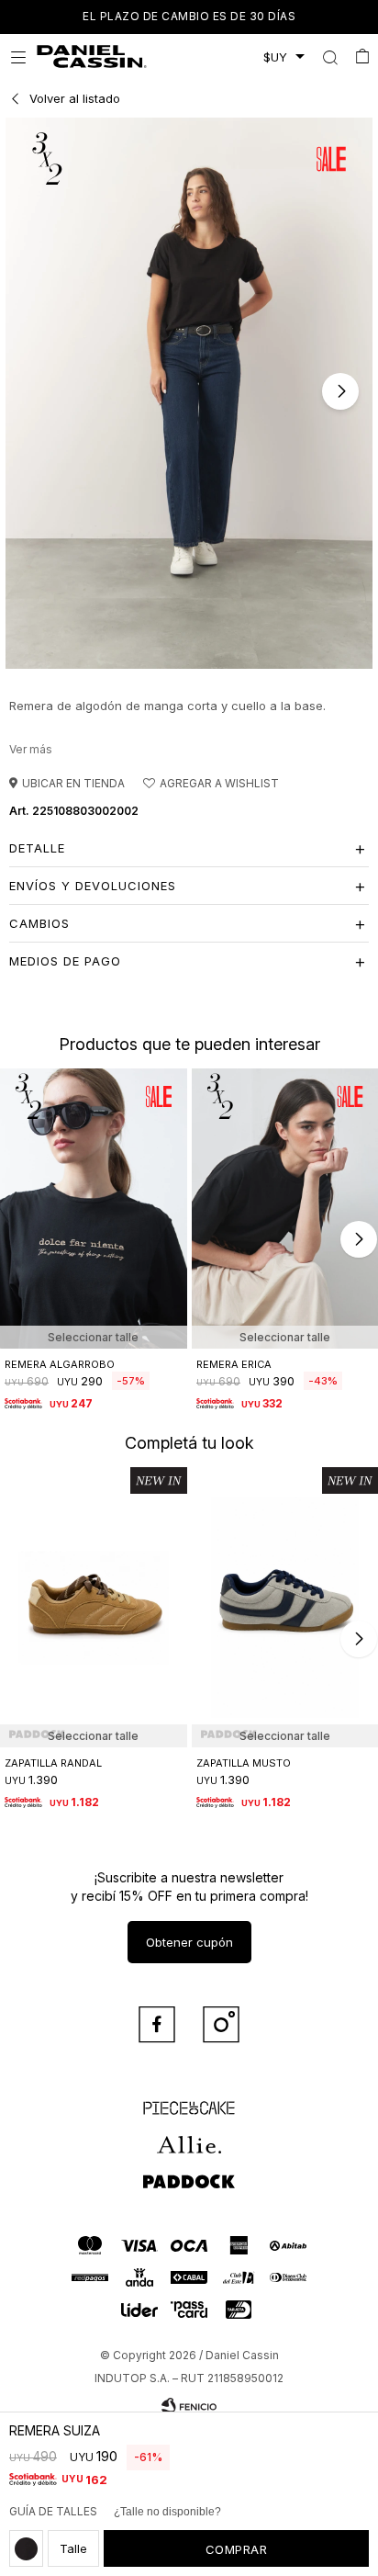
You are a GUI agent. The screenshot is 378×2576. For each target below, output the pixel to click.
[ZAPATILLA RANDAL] (94, 1607)
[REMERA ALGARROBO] (94, 1209)
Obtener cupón (189, 1942)
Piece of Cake (189, 2099)
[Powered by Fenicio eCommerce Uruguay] (189, 2406)
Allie (189, 2136)
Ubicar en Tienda (73, 783)
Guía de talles (53, 2511)
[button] (330, 57)
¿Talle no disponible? (167, 2512)
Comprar (237, 2549)
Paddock (189, 2173)
